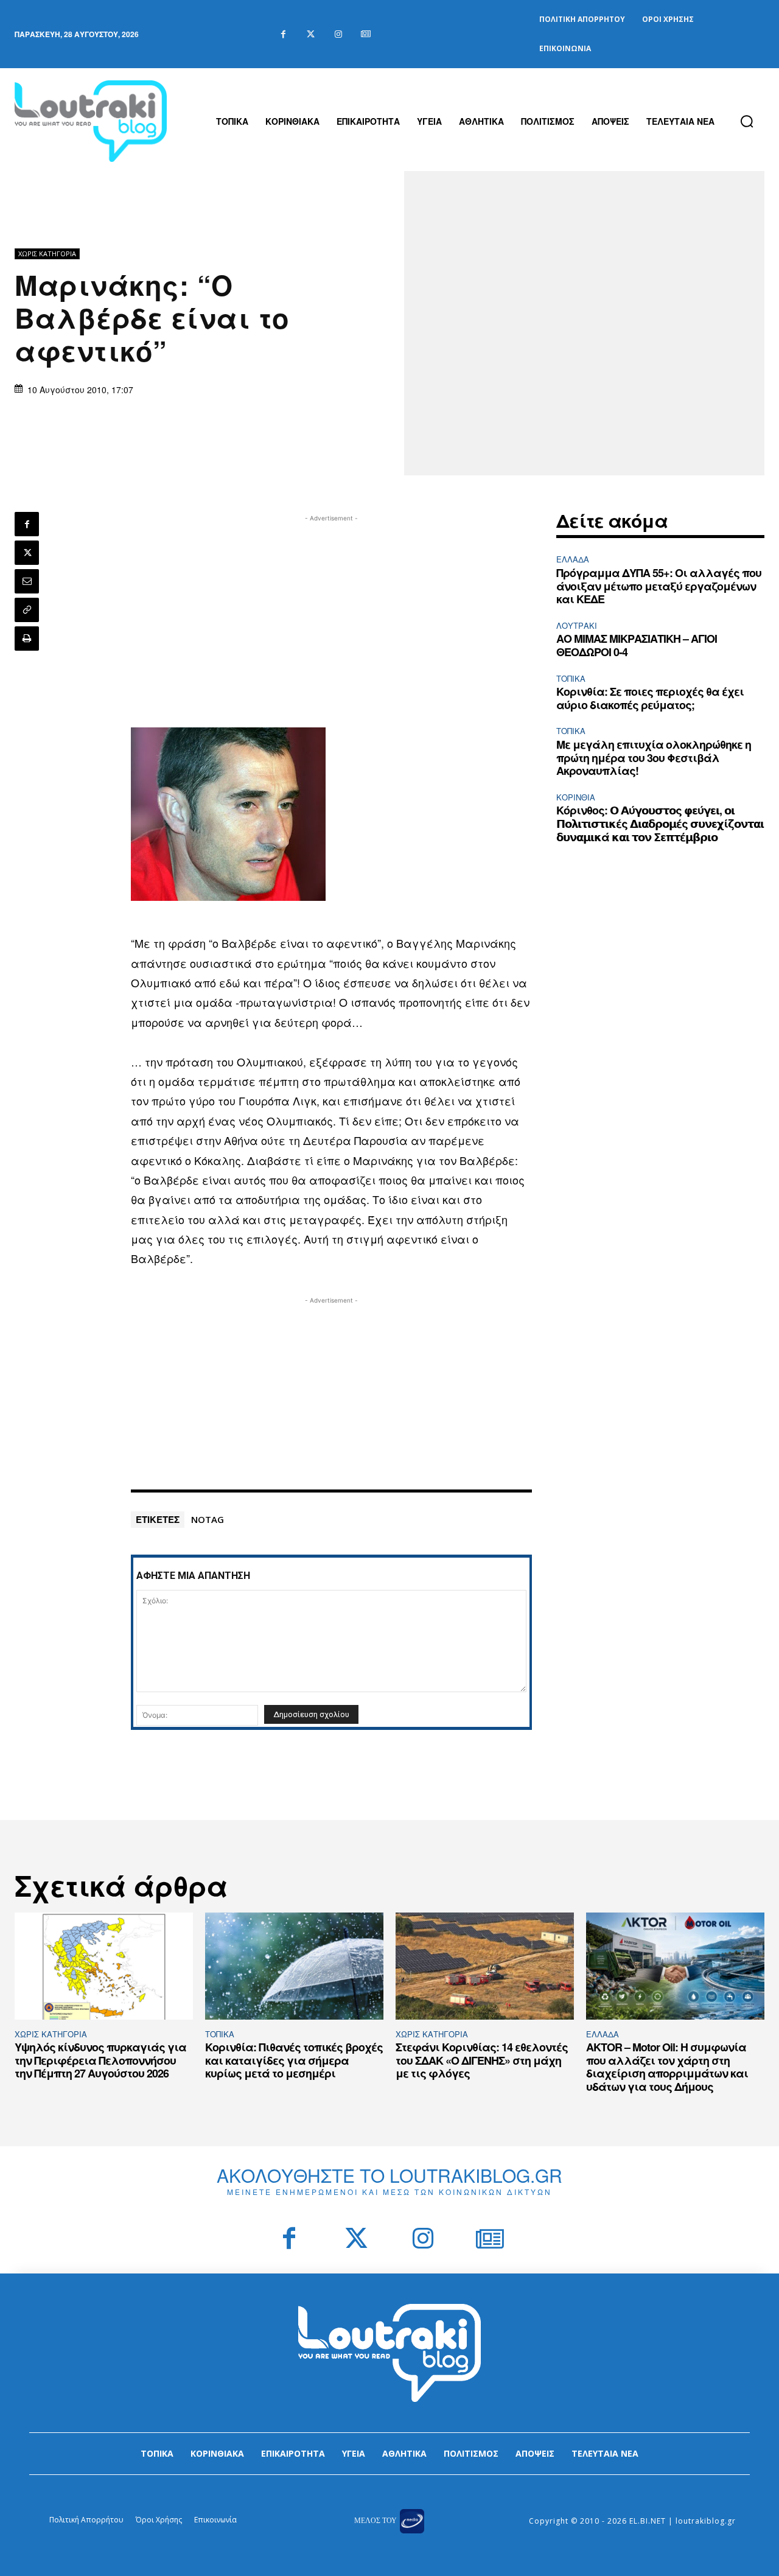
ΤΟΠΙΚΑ (571, 678)
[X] (27, 553)
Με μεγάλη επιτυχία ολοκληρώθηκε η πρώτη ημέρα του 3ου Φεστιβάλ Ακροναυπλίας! (654, 758)
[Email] (27, 581)
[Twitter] (311, 34)
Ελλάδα (573, 559)
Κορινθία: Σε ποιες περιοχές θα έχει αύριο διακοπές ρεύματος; (650, 698)
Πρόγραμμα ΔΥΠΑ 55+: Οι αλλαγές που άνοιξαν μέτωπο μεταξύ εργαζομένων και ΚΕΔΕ (659, 586)
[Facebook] (283, 34)
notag (208, 1519)
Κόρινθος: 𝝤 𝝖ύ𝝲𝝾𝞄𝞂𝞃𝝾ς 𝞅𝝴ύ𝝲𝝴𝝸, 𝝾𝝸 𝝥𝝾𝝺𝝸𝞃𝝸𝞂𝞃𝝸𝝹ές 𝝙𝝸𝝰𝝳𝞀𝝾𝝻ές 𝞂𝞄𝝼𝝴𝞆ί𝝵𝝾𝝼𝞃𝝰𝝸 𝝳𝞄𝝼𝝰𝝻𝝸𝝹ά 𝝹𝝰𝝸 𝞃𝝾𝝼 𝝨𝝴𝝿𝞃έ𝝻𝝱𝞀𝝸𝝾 (660, 823)
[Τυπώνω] (27, 639)
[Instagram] (338, 34)
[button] (747, 121)
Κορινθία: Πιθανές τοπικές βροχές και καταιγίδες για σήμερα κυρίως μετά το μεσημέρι (294, 2060)
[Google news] (365, 34)
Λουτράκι (577, 625)
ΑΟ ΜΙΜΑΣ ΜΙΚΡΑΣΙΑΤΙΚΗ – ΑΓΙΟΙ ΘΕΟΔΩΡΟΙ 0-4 (637, 645)
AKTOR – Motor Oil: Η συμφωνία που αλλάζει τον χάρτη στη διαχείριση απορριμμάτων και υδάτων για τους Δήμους (667, 2067)
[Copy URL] (27, 610)
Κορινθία (576, 797)
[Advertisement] (332, 610)
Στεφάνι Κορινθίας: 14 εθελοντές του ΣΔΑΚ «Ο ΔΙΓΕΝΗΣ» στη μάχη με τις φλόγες (482, 2060)
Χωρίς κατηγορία (47, 254)
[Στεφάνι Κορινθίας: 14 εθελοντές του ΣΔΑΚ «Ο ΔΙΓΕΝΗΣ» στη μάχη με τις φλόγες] (485, 1966)
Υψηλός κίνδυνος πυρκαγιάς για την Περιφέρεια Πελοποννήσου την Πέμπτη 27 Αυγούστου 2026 (100, 2060)
